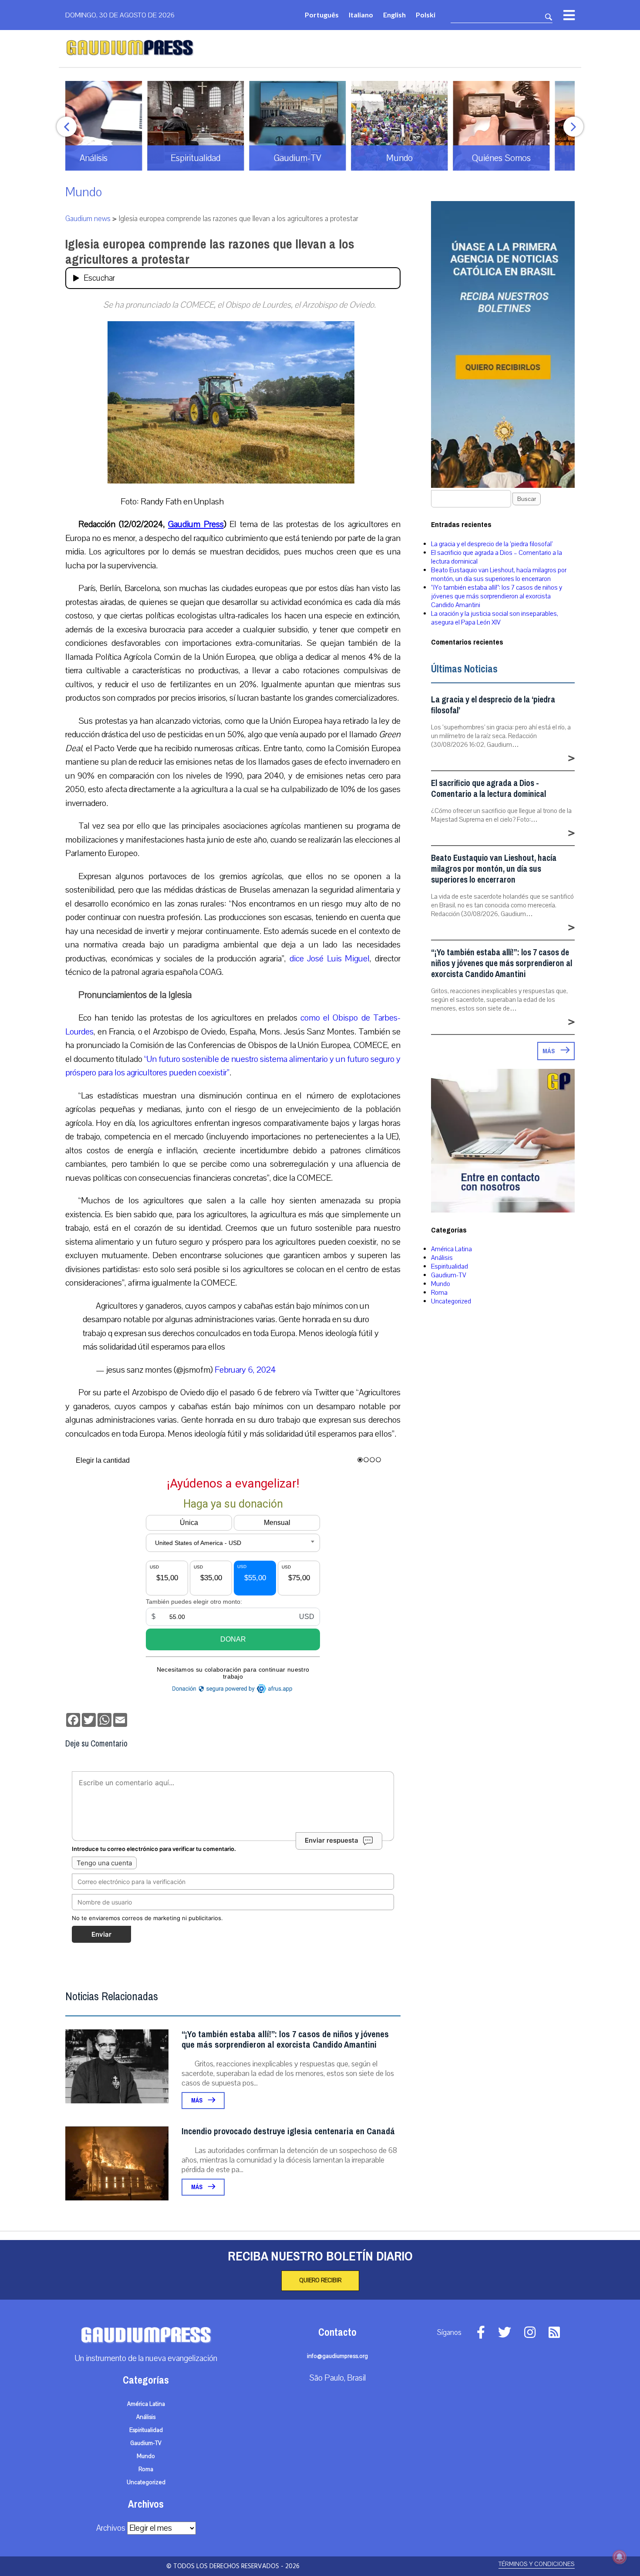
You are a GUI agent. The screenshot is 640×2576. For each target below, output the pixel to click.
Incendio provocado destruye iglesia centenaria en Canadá (288, 2131)
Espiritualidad (450, 1266)
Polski (426, 15)
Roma (439, 1293)
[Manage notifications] (620, 2557)
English (394, 15)
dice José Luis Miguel (330, 959)
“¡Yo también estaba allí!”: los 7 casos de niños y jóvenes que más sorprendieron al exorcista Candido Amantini (285, 2040)
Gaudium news (88, 219)
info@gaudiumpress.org (337, 2356)
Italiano (361, 15)
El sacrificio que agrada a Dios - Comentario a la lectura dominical (488, 789)
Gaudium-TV (449, 1275)
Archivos (111, 2528)
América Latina (451, 1249)
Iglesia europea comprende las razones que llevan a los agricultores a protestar (210, 252)
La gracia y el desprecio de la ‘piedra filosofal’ (492, 544)
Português (322, 15)
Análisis (442, 1258)
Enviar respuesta (332, 1840)
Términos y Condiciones (537, 2564)
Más (197, 2101)
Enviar (101, 1934)
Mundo (84, 192)
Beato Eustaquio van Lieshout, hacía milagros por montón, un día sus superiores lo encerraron (499, 574)
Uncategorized (451, 1301)
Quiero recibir (320, 2280)
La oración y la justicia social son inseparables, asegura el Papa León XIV (495, 618)
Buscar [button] (527, 499)
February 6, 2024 (245, 1370)
